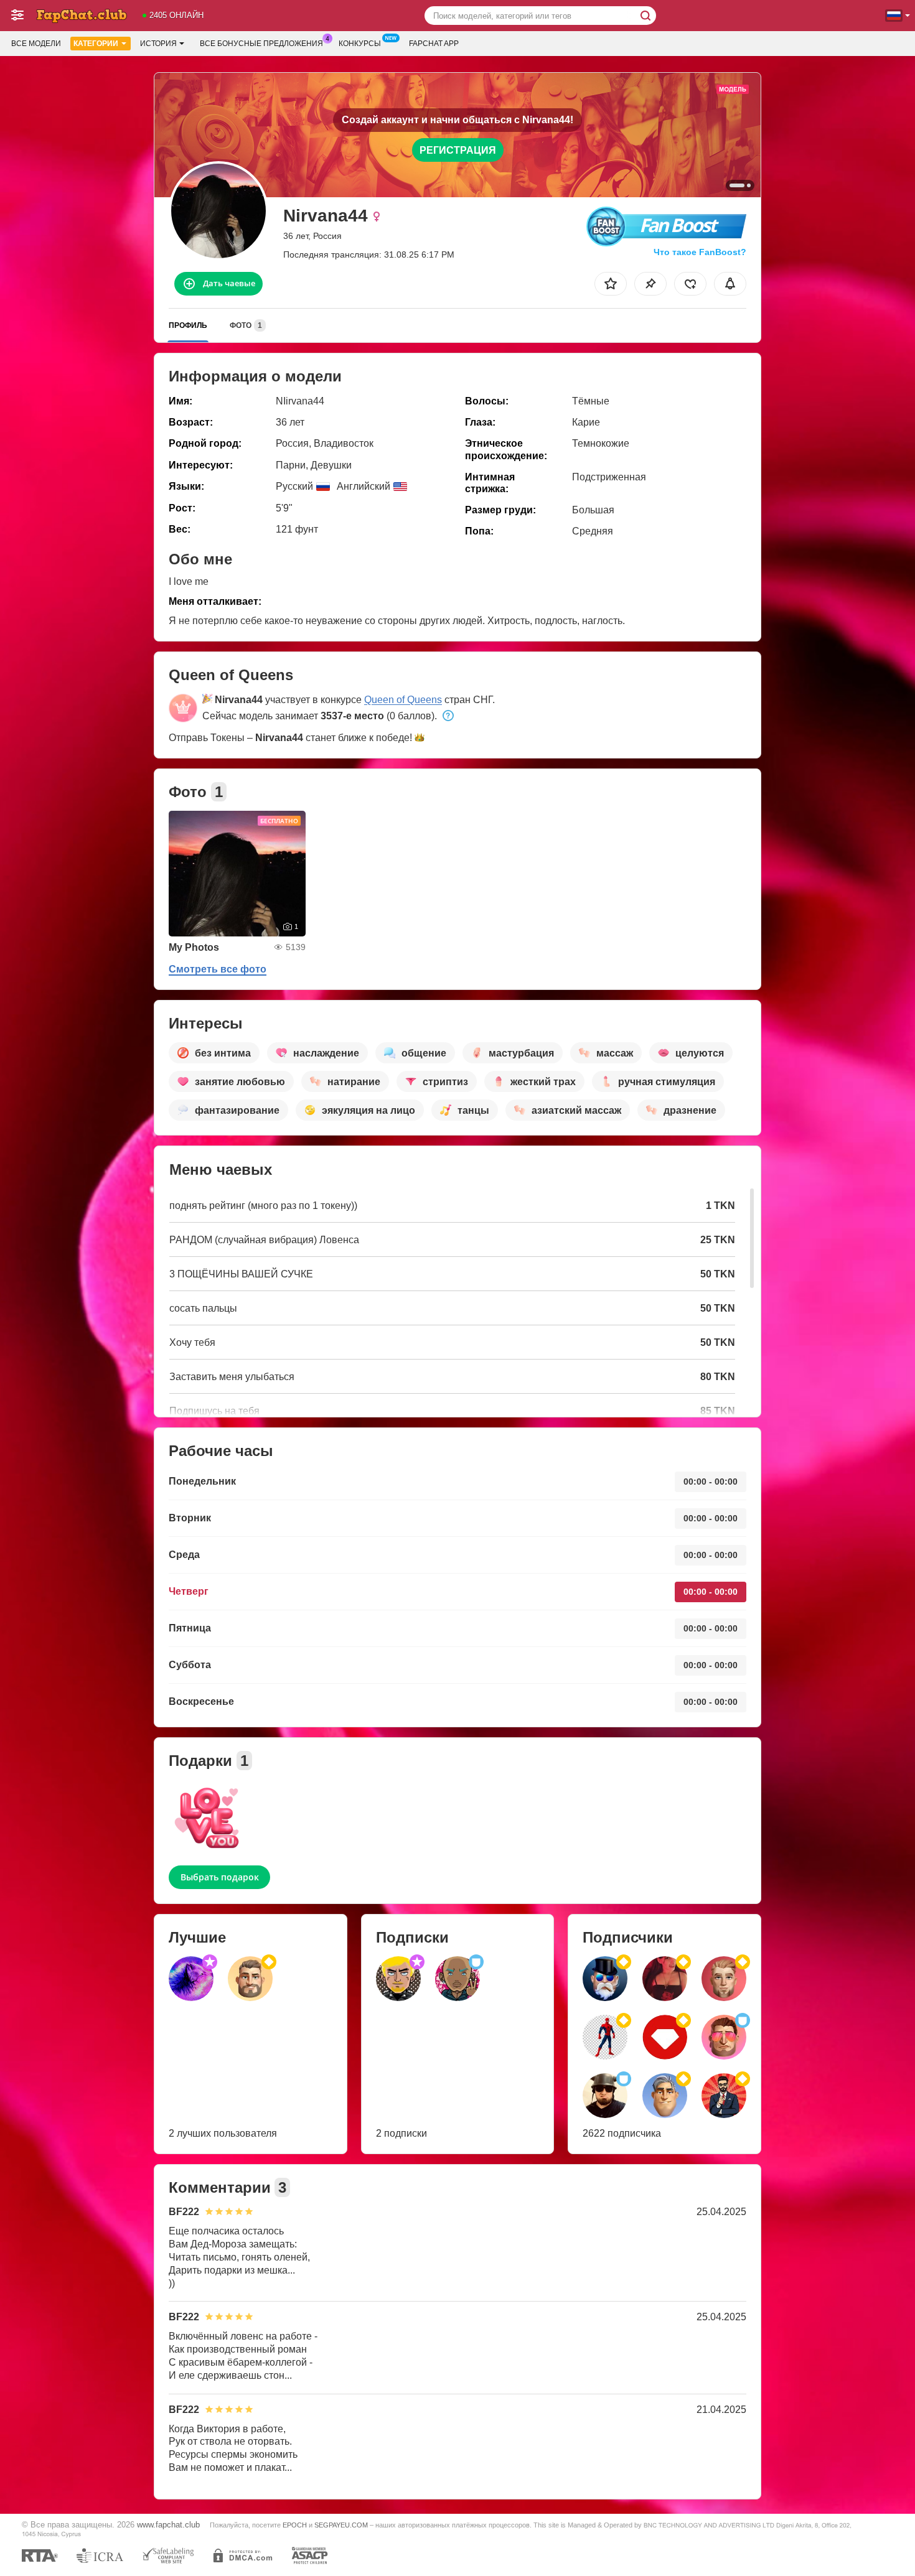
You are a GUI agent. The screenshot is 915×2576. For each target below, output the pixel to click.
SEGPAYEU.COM (341, 2525)
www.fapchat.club (168, 2525)
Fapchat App (434, 44)
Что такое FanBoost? (700, 252)
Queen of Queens (403, 700)
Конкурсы (360, 44)
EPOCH (295, 2525)
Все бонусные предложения (261, 44)
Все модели (36, 44)
